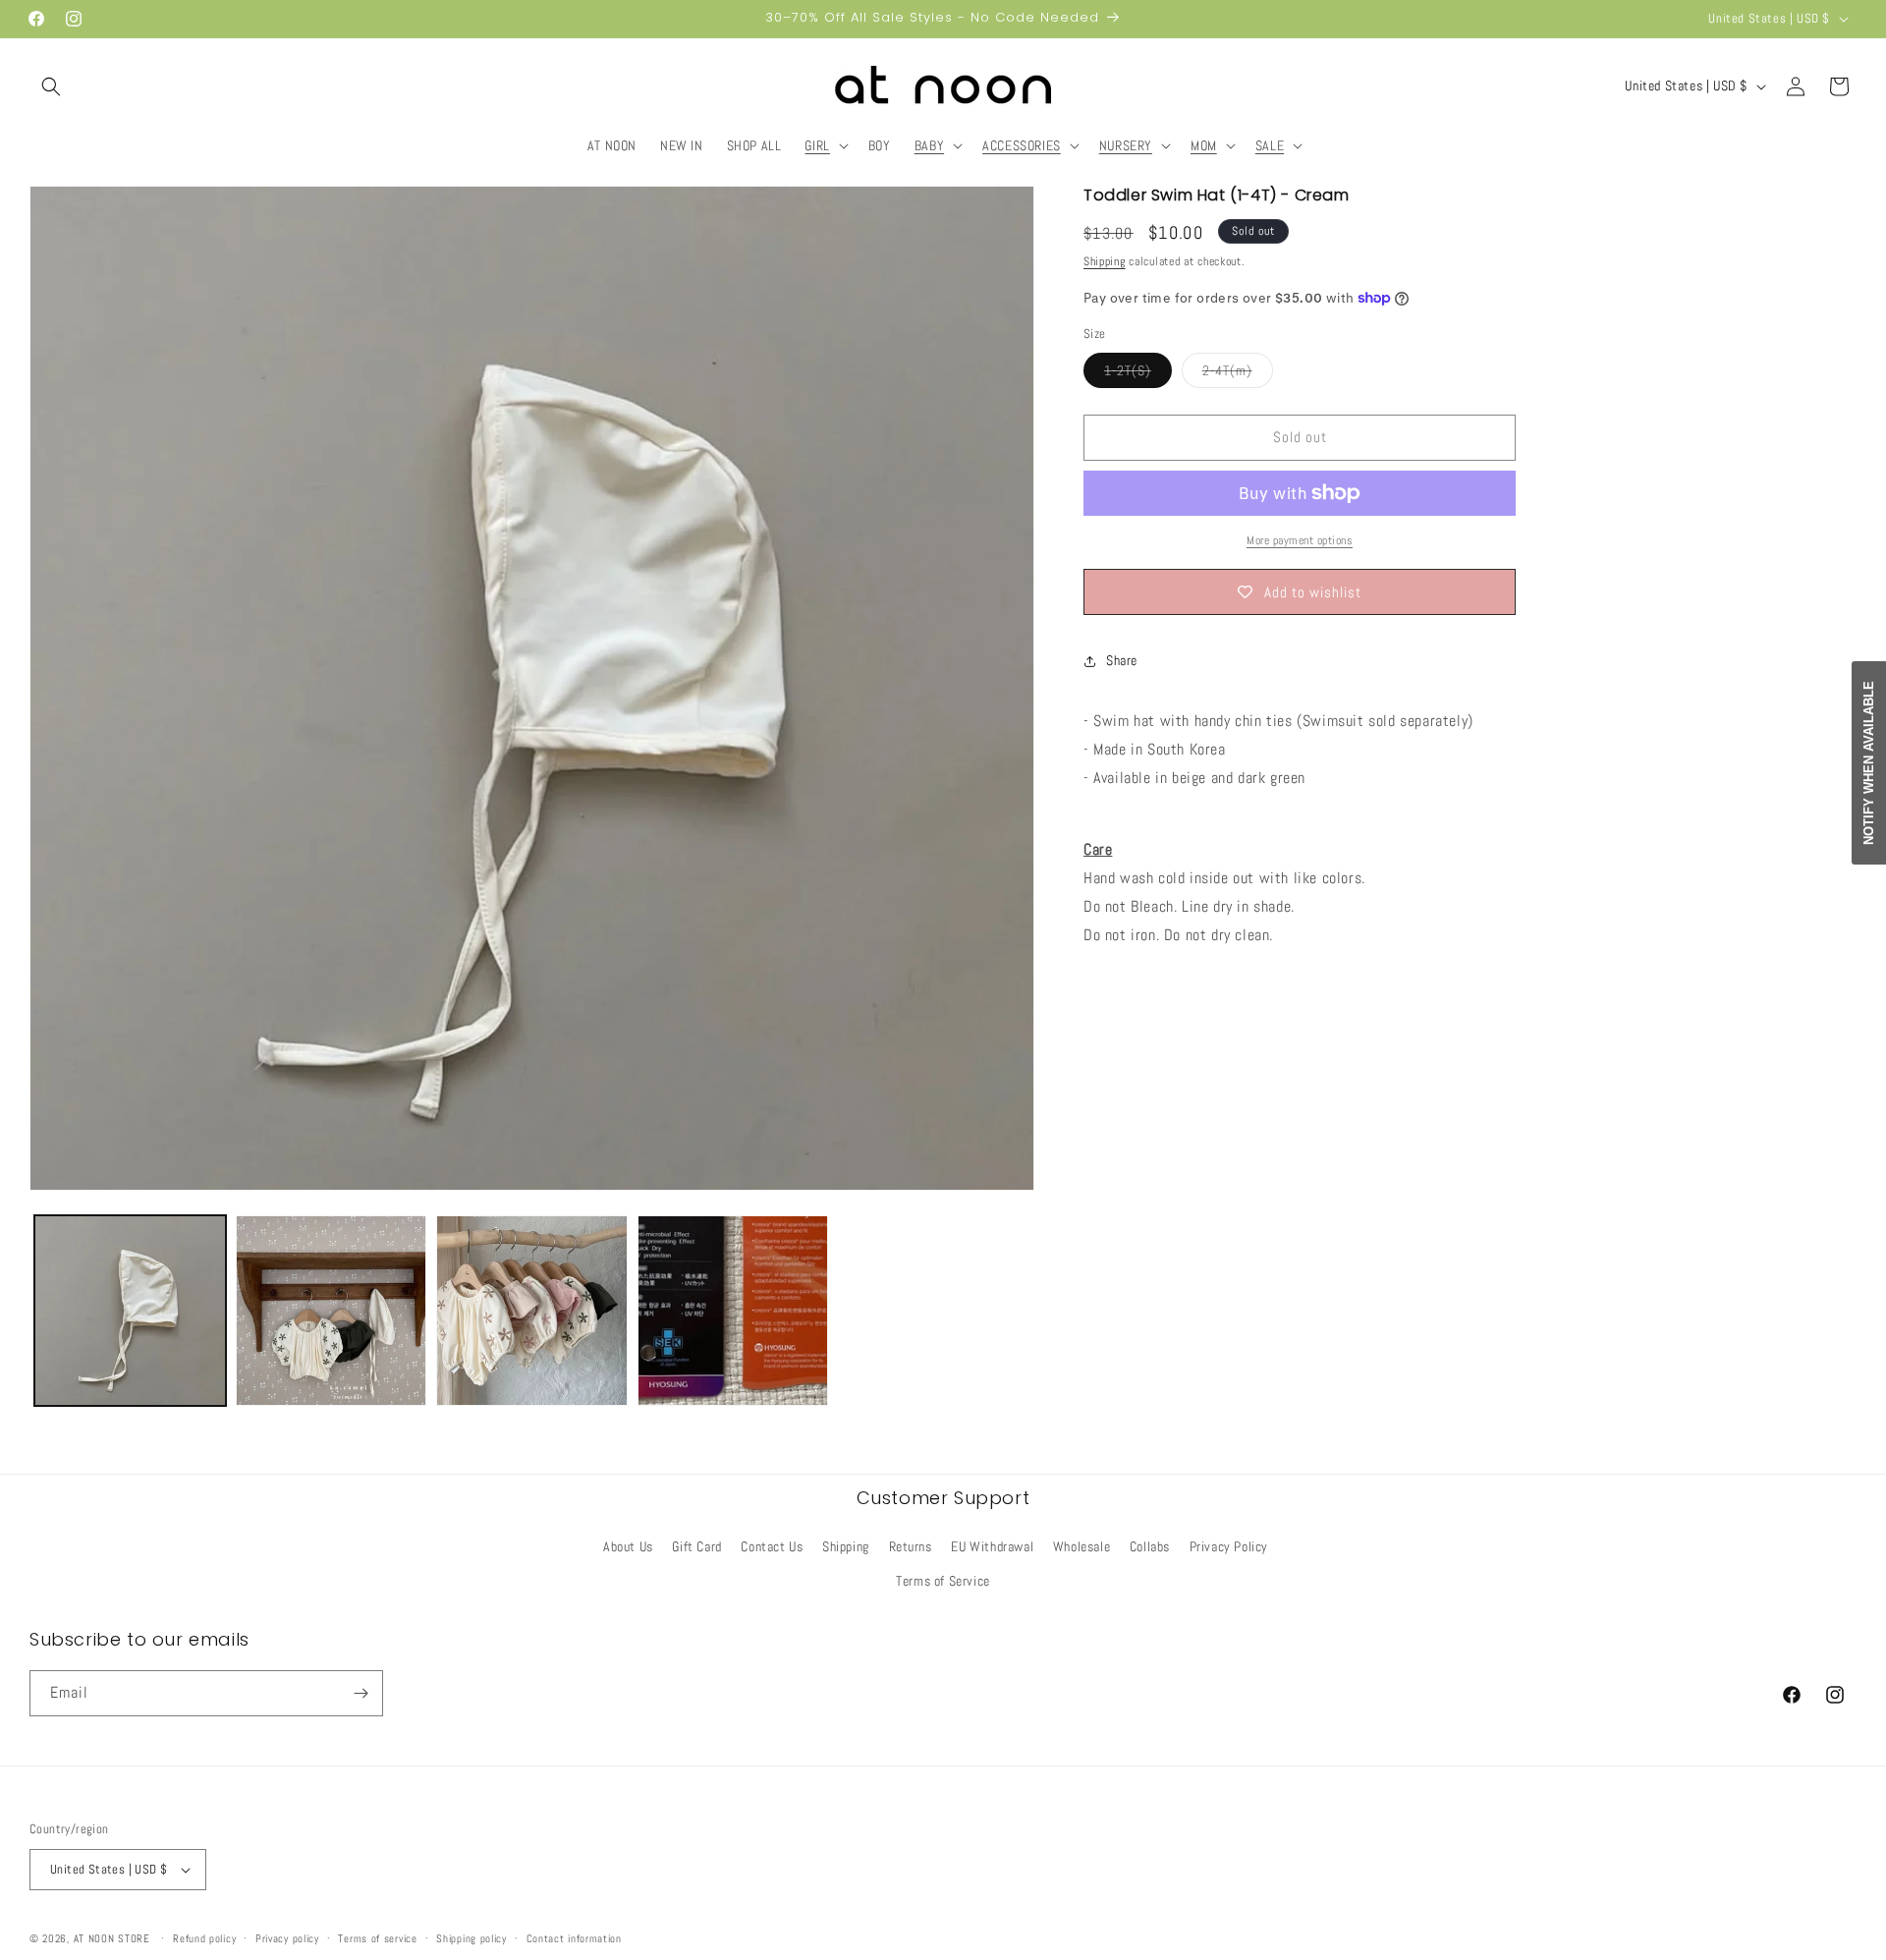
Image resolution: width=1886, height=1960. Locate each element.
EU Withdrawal (992, 1546)
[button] (51, 86)
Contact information (574, 1938)
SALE (1270, 145)
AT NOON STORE (112, 1938)
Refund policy (204, 1938)
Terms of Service (943, 1581)
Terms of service (377, 1938)
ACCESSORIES (1022, 145)
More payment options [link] (1300, 540)
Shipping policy (471, 1938)
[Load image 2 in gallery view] (332, 1311)
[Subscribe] (361, 1693)
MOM (1204, 145)
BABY (929, 145)
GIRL (817, 145)
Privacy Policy (1229, 1546)
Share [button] (1122, 660)
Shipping (1105, 261)
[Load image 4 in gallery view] (733, 1311)
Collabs (1150, 1546)
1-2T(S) (1138, 374)
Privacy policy (287, 1938)
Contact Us (772, 1546)
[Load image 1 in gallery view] (130, 1311)
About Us (628, 1546)
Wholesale (1082, 1546)
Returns (911, 1546)
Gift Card (696, 1546)
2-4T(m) (1238, 374)
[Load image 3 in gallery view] (532, 1311)
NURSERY (1126, 145)
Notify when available (1869, 763)
